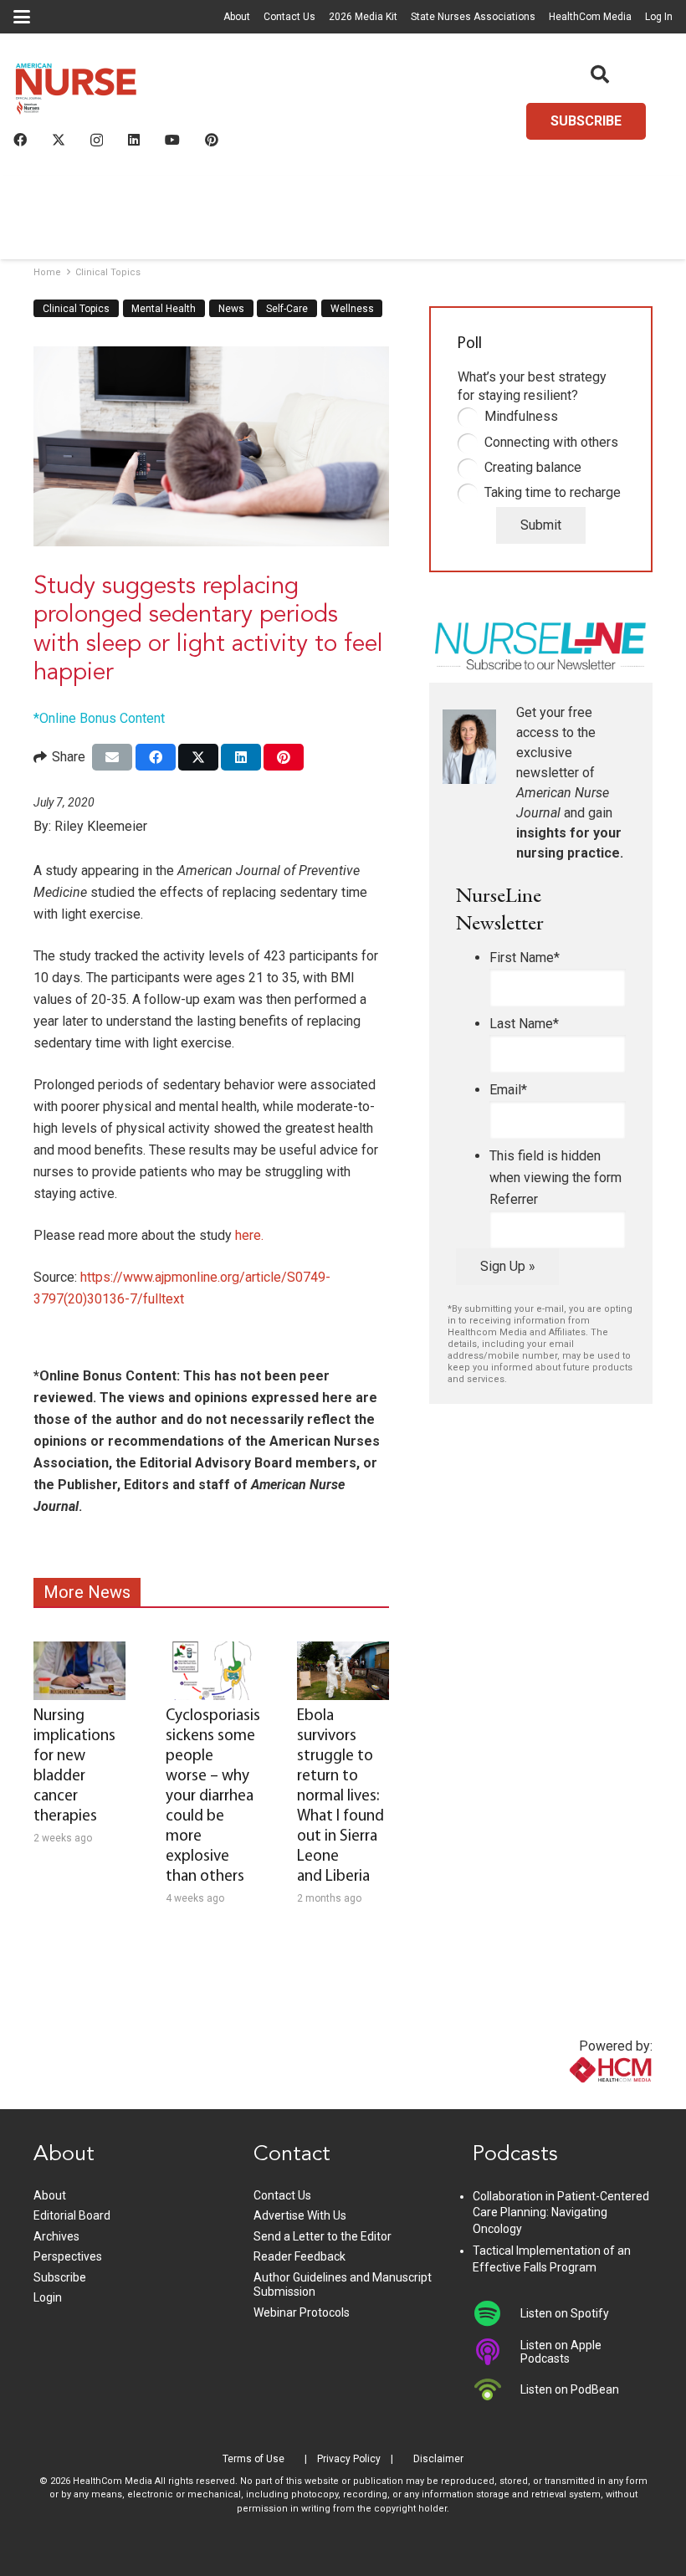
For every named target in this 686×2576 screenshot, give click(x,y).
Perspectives (68, 2256)
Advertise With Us (300, 2215)
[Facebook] (20, 140)
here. (249, 1235)
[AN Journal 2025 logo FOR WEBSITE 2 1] (76, 92)
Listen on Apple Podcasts (561, 2352)
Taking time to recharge (553, 492)
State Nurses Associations (473, 17)
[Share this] (156, 757)
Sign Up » (508, 1266)
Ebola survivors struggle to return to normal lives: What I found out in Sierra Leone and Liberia (340, 1797)
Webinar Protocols (302, 2312)
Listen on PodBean (570, 2389)
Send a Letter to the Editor (323, 2236)
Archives (56, 2236)
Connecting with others (551, 442)
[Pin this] (284, 757)
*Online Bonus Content (99, 718)
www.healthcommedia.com (575, 2099)
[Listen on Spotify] (497, 2313)
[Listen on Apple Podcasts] (497, 2352)
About (237, 17)
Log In (659, 17)
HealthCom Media (590, 17)
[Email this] (112, 757)
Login (48, 2297)
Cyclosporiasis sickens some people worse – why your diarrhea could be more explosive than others (213, 1797)
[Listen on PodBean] (497, 2389)
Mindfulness (521, 416)
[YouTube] (172, 140)
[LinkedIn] (134, 140)
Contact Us (289, 17)
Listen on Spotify (565, 2313)
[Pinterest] (212, 140)
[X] (59, 140)
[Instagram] (97, 141)
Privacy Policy (349, 2459)
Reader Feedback (299, 2256)
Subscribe (60, 2277)
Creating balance (533, 467)
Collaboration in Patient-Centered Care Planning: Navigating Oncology (561, 2212)
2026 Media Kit (363, 17)
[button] (22, 17)
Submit (541, 525)
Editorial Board (72, 2215)
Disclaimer (438, 2459)
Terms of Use (253, 2459)
